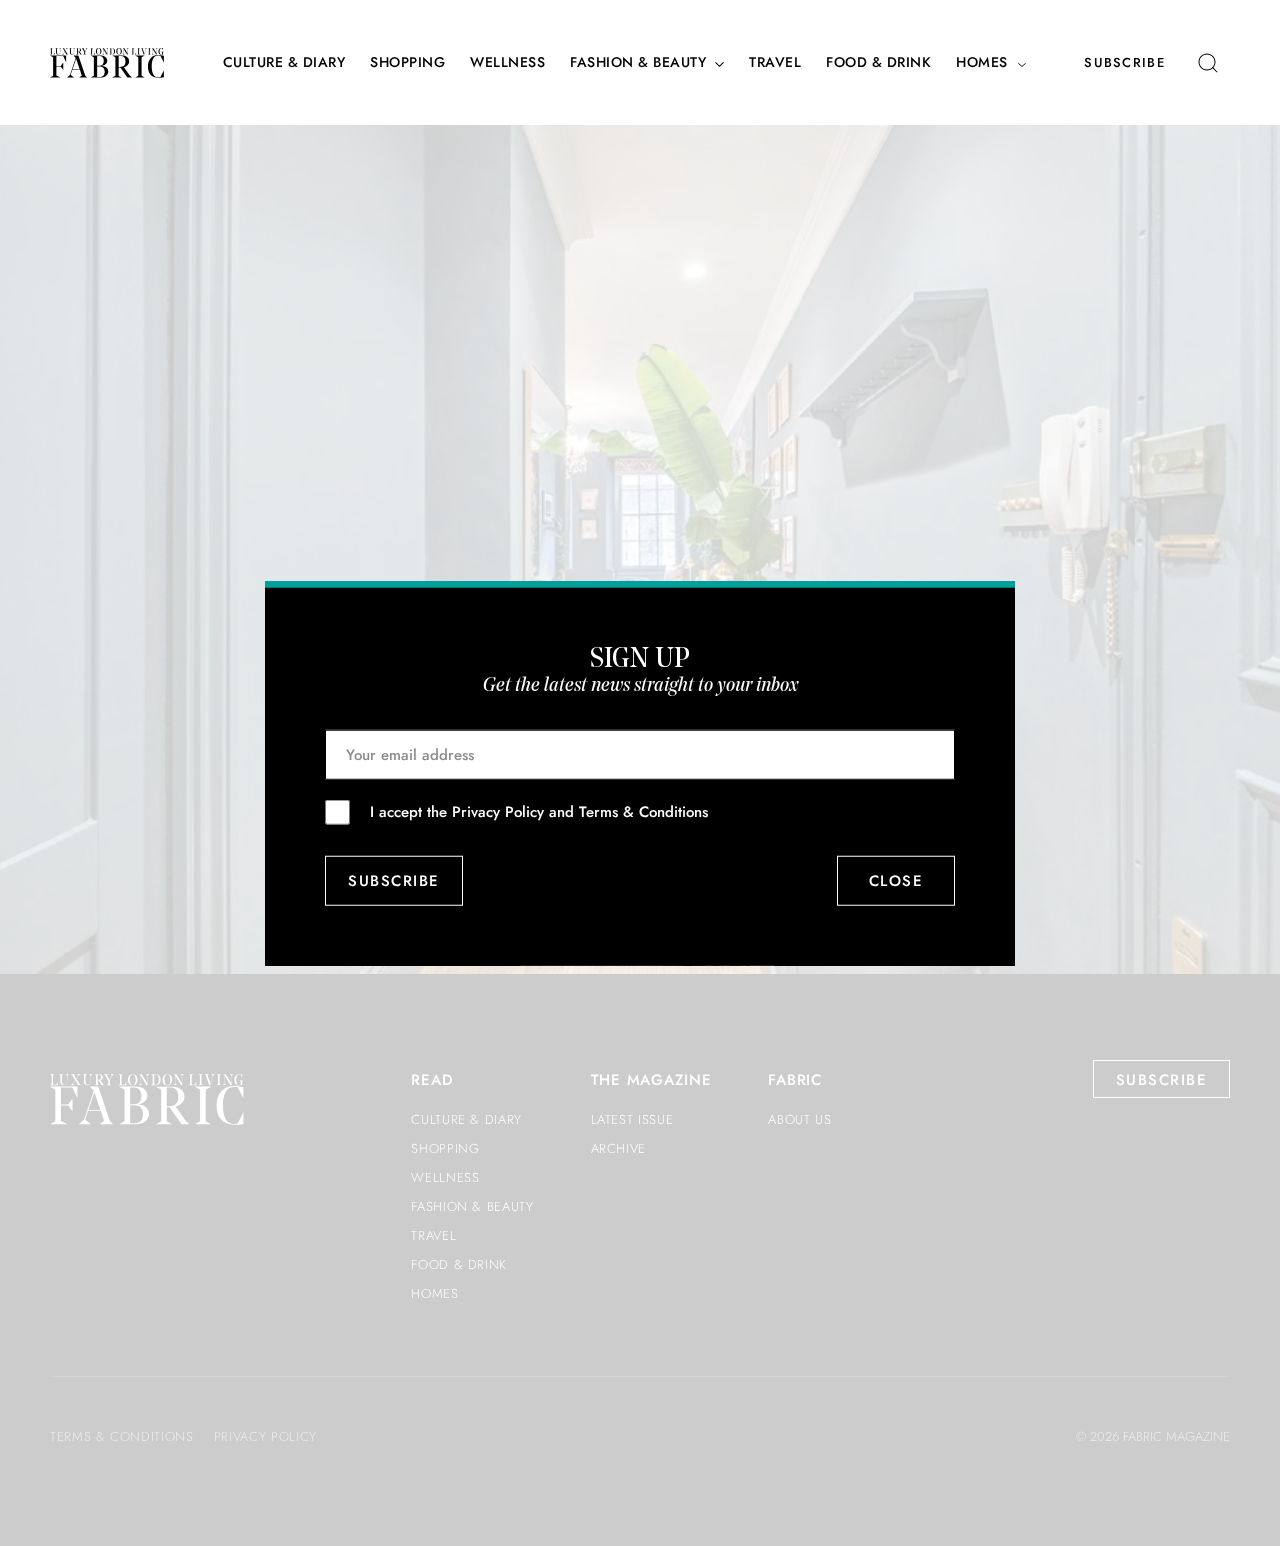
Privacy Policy (498, 811)
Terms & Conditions (643, 811)
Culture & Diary (284, 62)
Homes (982, 62)
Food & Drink (878, 62)
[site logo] (107, 63)
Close (896, 881)
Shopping (407, 62)
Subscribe (1124, 62)
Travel (775, 62)
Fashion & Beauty (638, 62)
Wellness (507, 62)
